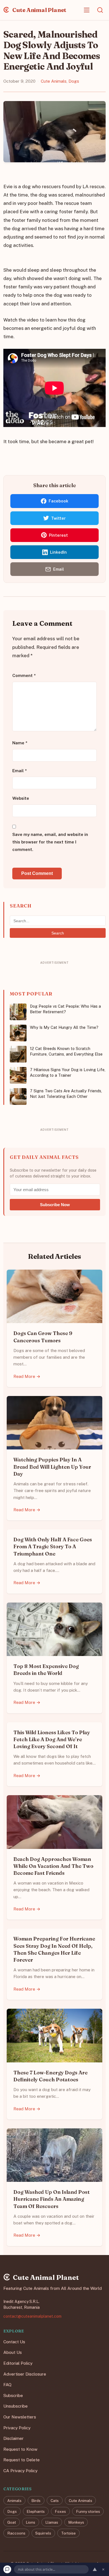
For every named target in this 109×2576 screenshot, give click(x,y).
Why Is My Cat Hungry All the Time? (64, 1027)
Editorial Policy (18, 2363)
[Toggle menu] (87, 10)
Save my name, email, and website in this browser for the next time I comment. (50, 842)
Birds (36, 2500)
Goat (12, 2522)
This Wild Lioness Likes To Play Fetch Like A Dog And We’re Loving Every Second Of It (52, 1739)
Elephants (36, 2511)
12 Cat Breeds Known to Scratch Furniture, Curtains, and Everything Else (66, 1051)
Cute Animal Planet (39, 10)
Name (20, 743)
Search (58, 933)
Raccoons (16, 2533)
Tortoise (68, 2533)
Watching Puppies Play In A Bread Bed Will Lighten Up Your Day (52, 1467)
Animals (14, 2500)
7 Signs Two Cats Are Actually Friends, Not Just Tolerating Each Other (66, 1094)
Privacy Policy (17, 2427)
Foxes (60, 2511)
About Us (13, 2352)
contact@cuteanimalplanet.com (32, 2316)
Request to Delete (22, 2460)
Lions (30, 2522)
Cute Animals (54, 81)
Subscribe (13, 2395)
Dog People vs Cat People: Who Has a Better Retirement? (65, 1009)
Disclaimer (14, 2438)
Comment (24, 676)
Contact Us (14, 2342)
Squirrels (43, 2533)
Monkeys (76, 2522)
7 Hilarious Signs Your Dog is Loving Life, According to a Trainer (68, 1072)
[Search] (100, 10)
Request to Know (20, 2449)
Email (20, 771)
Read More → (27, 1376)
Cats (55, 2500)
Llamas (52, 2522)
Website (21, 798)
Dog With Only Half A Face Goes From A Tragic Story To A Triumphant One (53, 1546)
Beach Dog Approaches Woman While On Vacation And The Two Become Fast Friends (53, 1866)
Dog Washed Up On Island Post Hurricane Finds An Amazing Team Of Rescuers (52, 2199)
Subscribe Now (55, 1205)
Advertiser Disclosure (25, 2374)
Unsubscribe (16, 2406)
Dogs (74, 81)
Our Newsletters (20, 2417)
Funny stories (88, 2511)
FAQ (7, 2385)
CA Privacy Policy (20, 2471)
